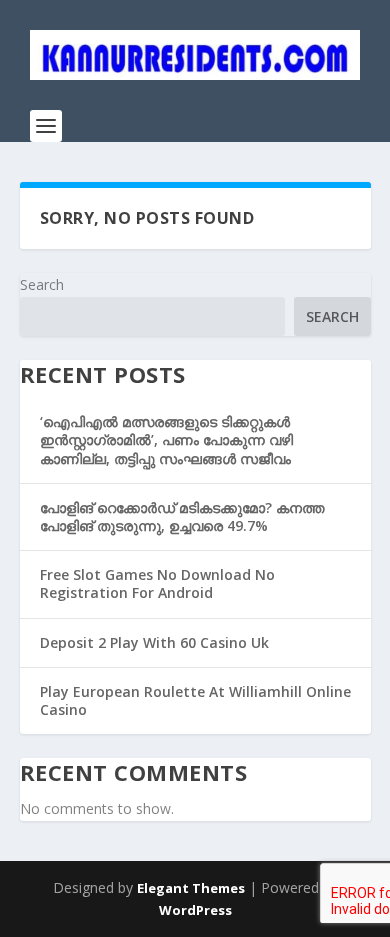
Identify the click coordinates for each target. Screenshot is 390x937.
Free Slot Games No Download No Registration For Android (157, 583)
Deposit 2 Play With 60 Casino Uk (154, 642)
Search (42, 284)
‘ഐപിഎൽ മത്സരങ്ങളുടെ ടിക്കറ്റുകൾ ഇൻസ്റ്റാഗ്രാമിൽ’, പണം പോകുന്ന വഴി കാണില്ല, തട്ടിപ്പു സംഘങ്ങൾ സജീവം (166, 439)
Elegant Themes (191, 888)
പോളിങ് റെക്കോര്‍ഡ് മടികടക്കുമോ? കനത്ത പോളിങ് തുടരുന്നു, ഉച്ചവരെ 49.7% (182, 516)
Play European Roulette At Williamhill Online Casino (195, 700)
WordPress (195, 910)
